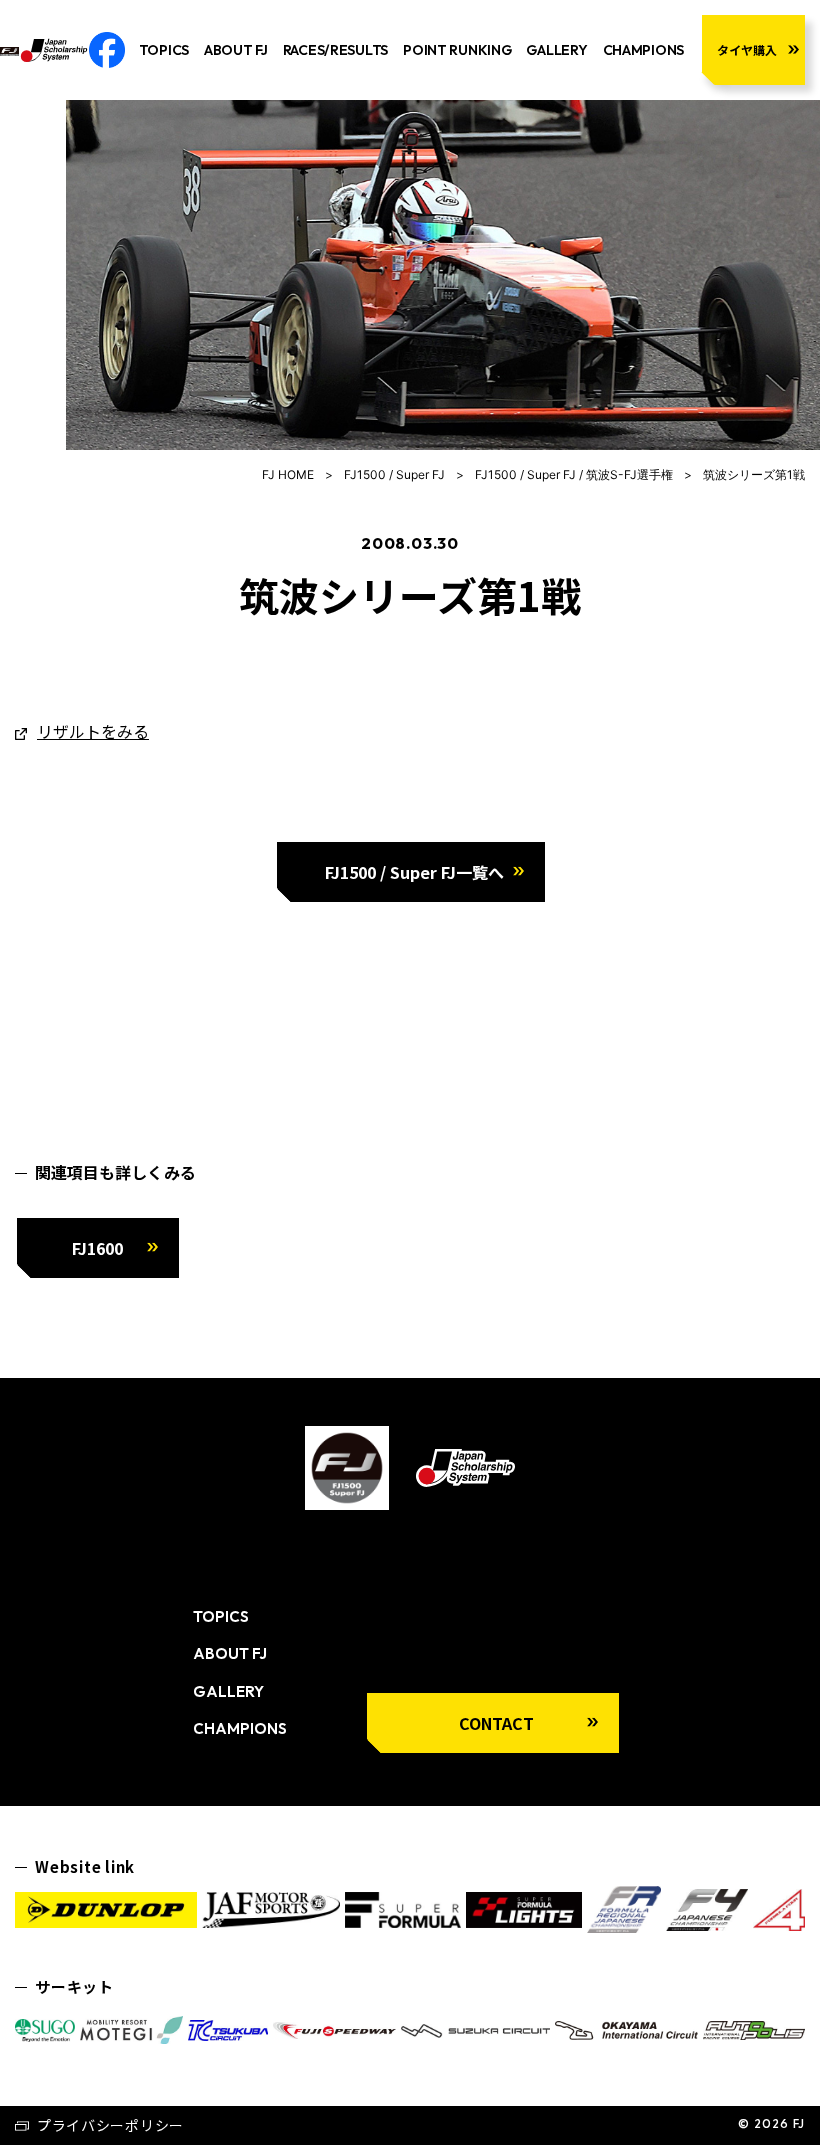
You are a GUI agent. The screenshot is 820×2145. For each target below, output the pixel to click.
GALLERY (556, 50)
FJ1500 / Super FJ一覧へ (414, 872)
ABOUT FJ (236, 50)
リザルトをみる (93, 731)
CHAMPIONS (643, 50)
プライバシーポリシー (110, 2125)
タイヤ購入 (747, 49)
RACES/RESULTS (335, 50)
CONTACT (496, 1723)
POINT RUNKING (457, 50)
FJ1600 (97, 1248)
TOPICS (164, 50)
